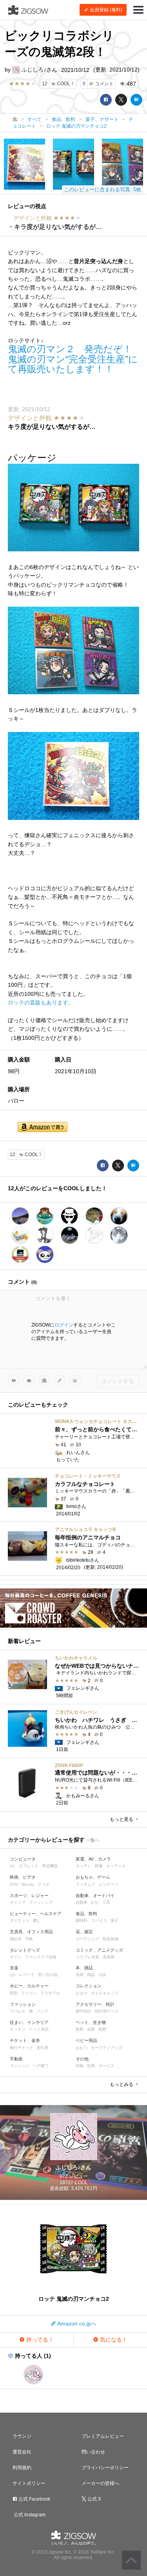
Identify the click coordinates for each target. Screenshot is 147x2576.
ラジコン (29, 1993)
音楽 (14, 1968)
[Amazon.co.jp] (43, 1128)
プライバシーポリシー (105, 2468)
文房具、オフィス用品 (31, 1932)
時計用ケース (107, 2011)
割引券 (43, 2048)
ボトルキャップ (105, 1993)
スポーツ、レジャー (29, 1895)
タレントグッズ (25, 1950)
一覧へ (93, 1840)
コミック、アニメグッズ (99, 1950)
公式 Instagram (29, 2515)
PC (13, 1866)
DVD (14, 1884)
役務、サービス (101, 2066)
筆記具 (16, 1939)
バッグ (42, 2011)
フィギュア (85, 1884)
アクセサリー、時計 (95, 2004)
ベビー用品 (86, 2040)
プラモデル (50, 1993)
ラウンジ (22, 2436)
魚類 (80, 2029)
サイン (16, 1957)
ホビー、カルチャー (29, 1986)
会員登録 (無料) (105, 10)
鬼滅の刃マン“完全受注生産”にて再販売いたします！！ (73, 364)
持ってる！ (39, 2340)
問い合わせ (93, 2452)
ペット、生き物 (91, 2022)
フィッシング (41, 1902)
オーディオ (116, 1866)
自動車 (82, 1902)
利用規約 (22, 2468)
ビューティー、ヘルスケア (36, 1914)
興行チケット (22, 2048)
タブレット (29, 1866)
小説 (102, 1975)
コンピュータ (23, 1859)
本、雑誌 (84, 1968)
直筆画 (109, 1957)
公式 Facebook (34, 2499)
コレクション (89, 1986)
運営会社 (22, 2452)
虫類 (91, 2029)
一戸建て (41, 2066)
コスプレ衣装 (87, 1957)
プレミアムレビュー (103, 2436)
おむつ (82, 2048)
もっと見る (122, 1819)
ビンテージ (109, 1884)
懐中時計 (83, 2011)
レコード (27, 1975)
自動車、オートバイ (95, 1895)
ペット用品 (39, 2029)
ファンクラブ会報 (41, 1957)
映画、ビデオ (23, 1877)
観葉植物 (111, 1939)
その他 (82, 2059)
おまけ (82, 1993)
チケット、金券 (25, 2040)
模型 (14, 1993)
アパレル (18, 2011)
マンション (20, 2066)
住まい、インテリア (29, 2022)
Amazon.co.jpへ (76, 2324)
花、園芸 (84, 1932)
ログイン (64, 1325)
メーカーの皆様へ (100, 2483)
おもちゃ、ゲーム (93, 1877)
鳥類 (102, 2029)
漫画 (80, 1975)
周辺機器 (50, 1866)
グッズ (44, 1884)
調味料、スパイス (91, 1920)
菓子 (114, 1920)
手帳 (29, 1939)
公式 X (94, 2499)
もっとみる (122, 2084)
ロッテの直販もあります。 (41, 1003)
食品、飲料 (86, 1914)
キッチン (83, 1866)
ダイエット (20, 1920)
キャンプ (18, 1902)
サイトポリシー (29, 2483)
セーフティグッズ (107, 2048)
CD (13, 1975)
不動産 (16, 2059)
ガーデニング (87, 1939)
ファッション (23, 2004)
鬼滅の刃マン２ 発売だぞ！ (70, 349)
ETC (95, 1903)
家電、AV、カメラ (93, 1859)
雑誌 (91, 1975)
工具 (106, 1902)
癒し (37, 1920)
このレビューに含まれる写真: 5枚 (103, 189)
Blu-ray (28, 1884)
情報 (80, 2066)
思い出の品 (48, 1975)
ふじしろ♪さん (39, 70)
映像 (99, 1866)
